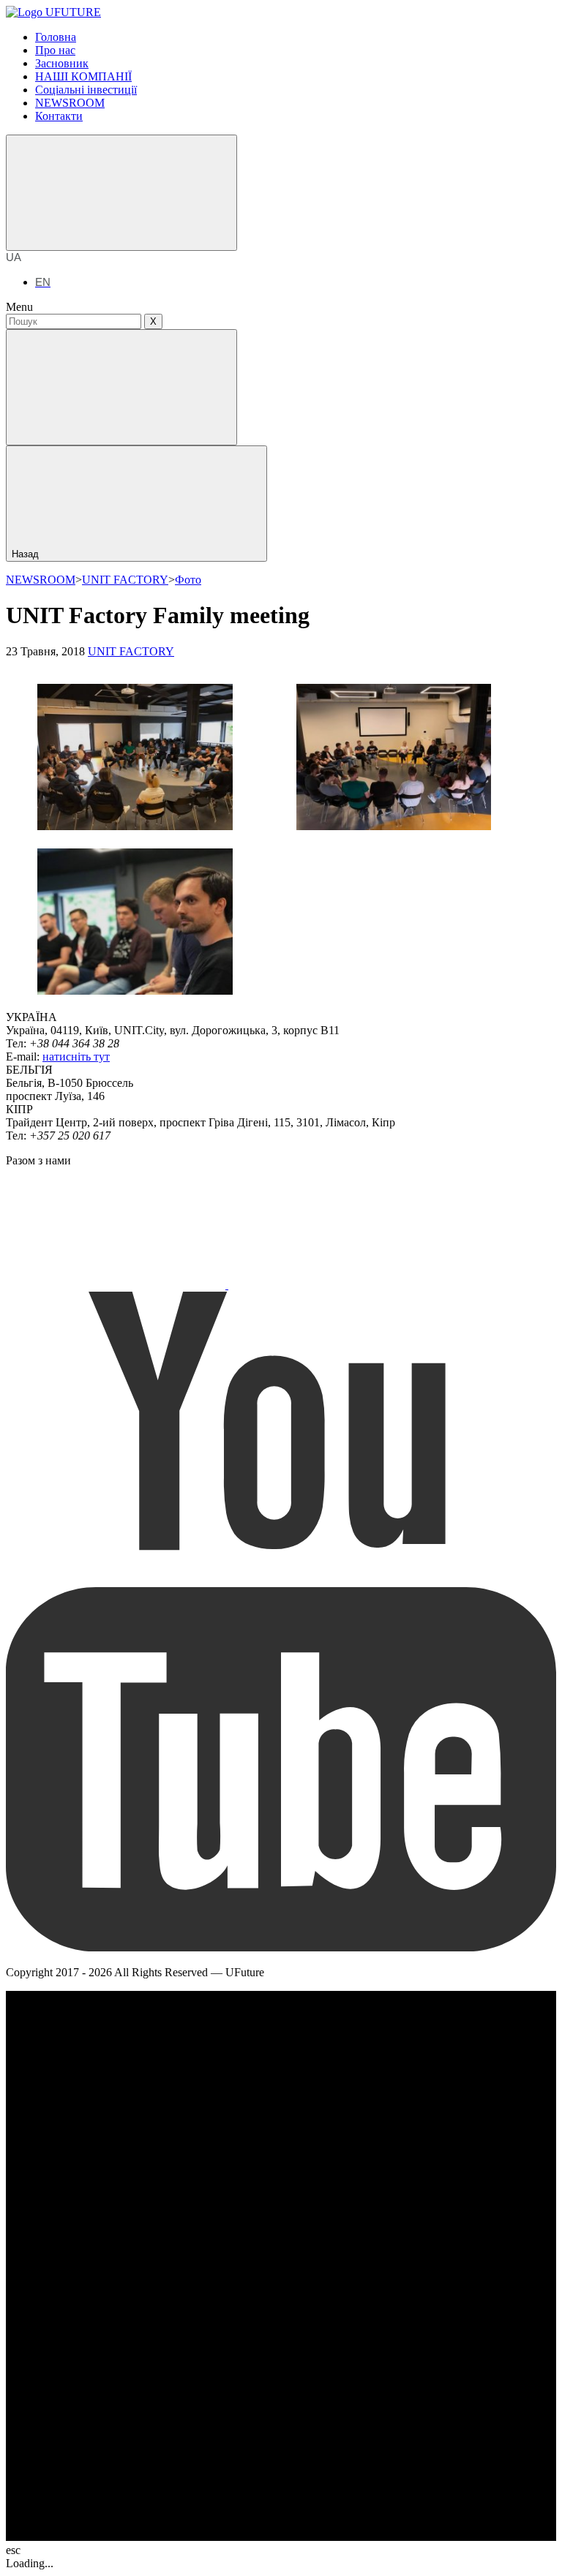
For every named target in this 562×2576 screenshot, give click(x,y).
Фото (188, 580)
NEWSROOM (41, 580)
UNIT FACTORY (125, 580)
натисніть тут (76, 1057)
